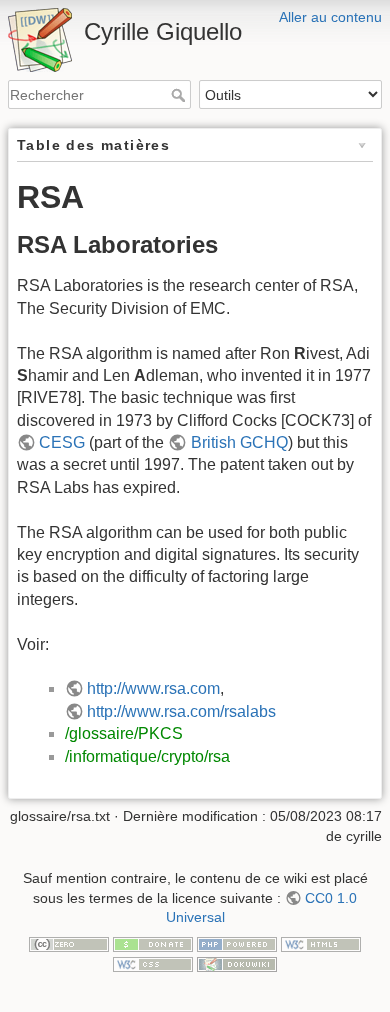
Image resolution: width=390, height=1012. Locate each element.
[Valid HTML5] (321, 944)
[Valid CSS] (153, 963)
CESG (62, 442)
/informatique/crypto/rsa (147, 756)
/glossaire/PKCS (124, 733)
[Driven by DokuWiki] (237, 963)
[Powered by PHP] (237, 944)
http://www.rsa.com (153, 688)
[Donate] (153, 944)
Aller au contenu (330, 17)
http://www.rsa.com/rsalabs (181, 711)
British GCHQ (239, 442)
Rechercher (180, 95)
